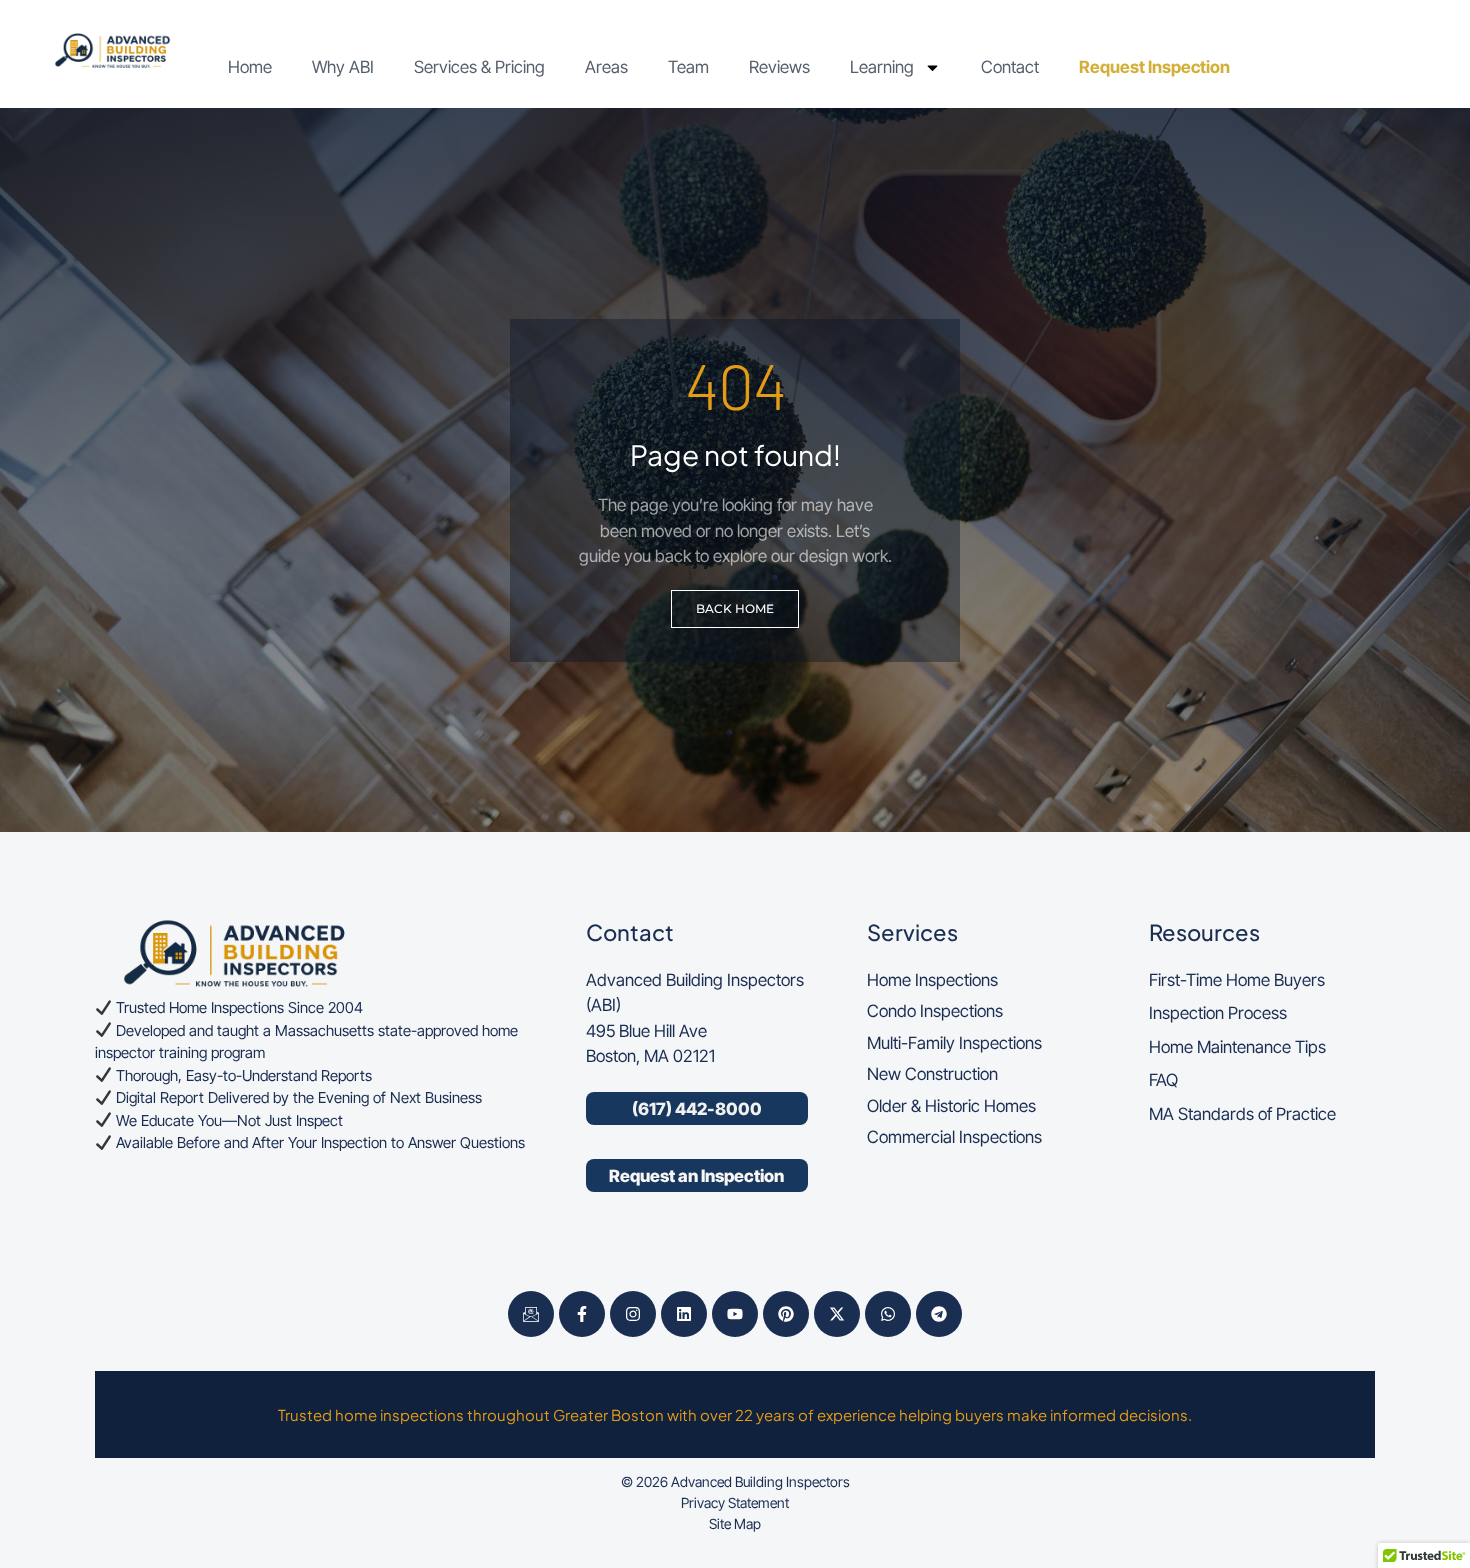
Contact (1010, 67)
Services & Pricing (479, 67)
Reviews (779, 67)
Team (688, 67)
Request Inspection (1154, 67)
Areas (606, 67)
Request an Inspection (696, 1176)
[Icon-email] (531, 1314)
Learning (882, 67)
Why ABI (343, 67)
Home (250, 67)
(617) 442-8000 (697, 1109)
